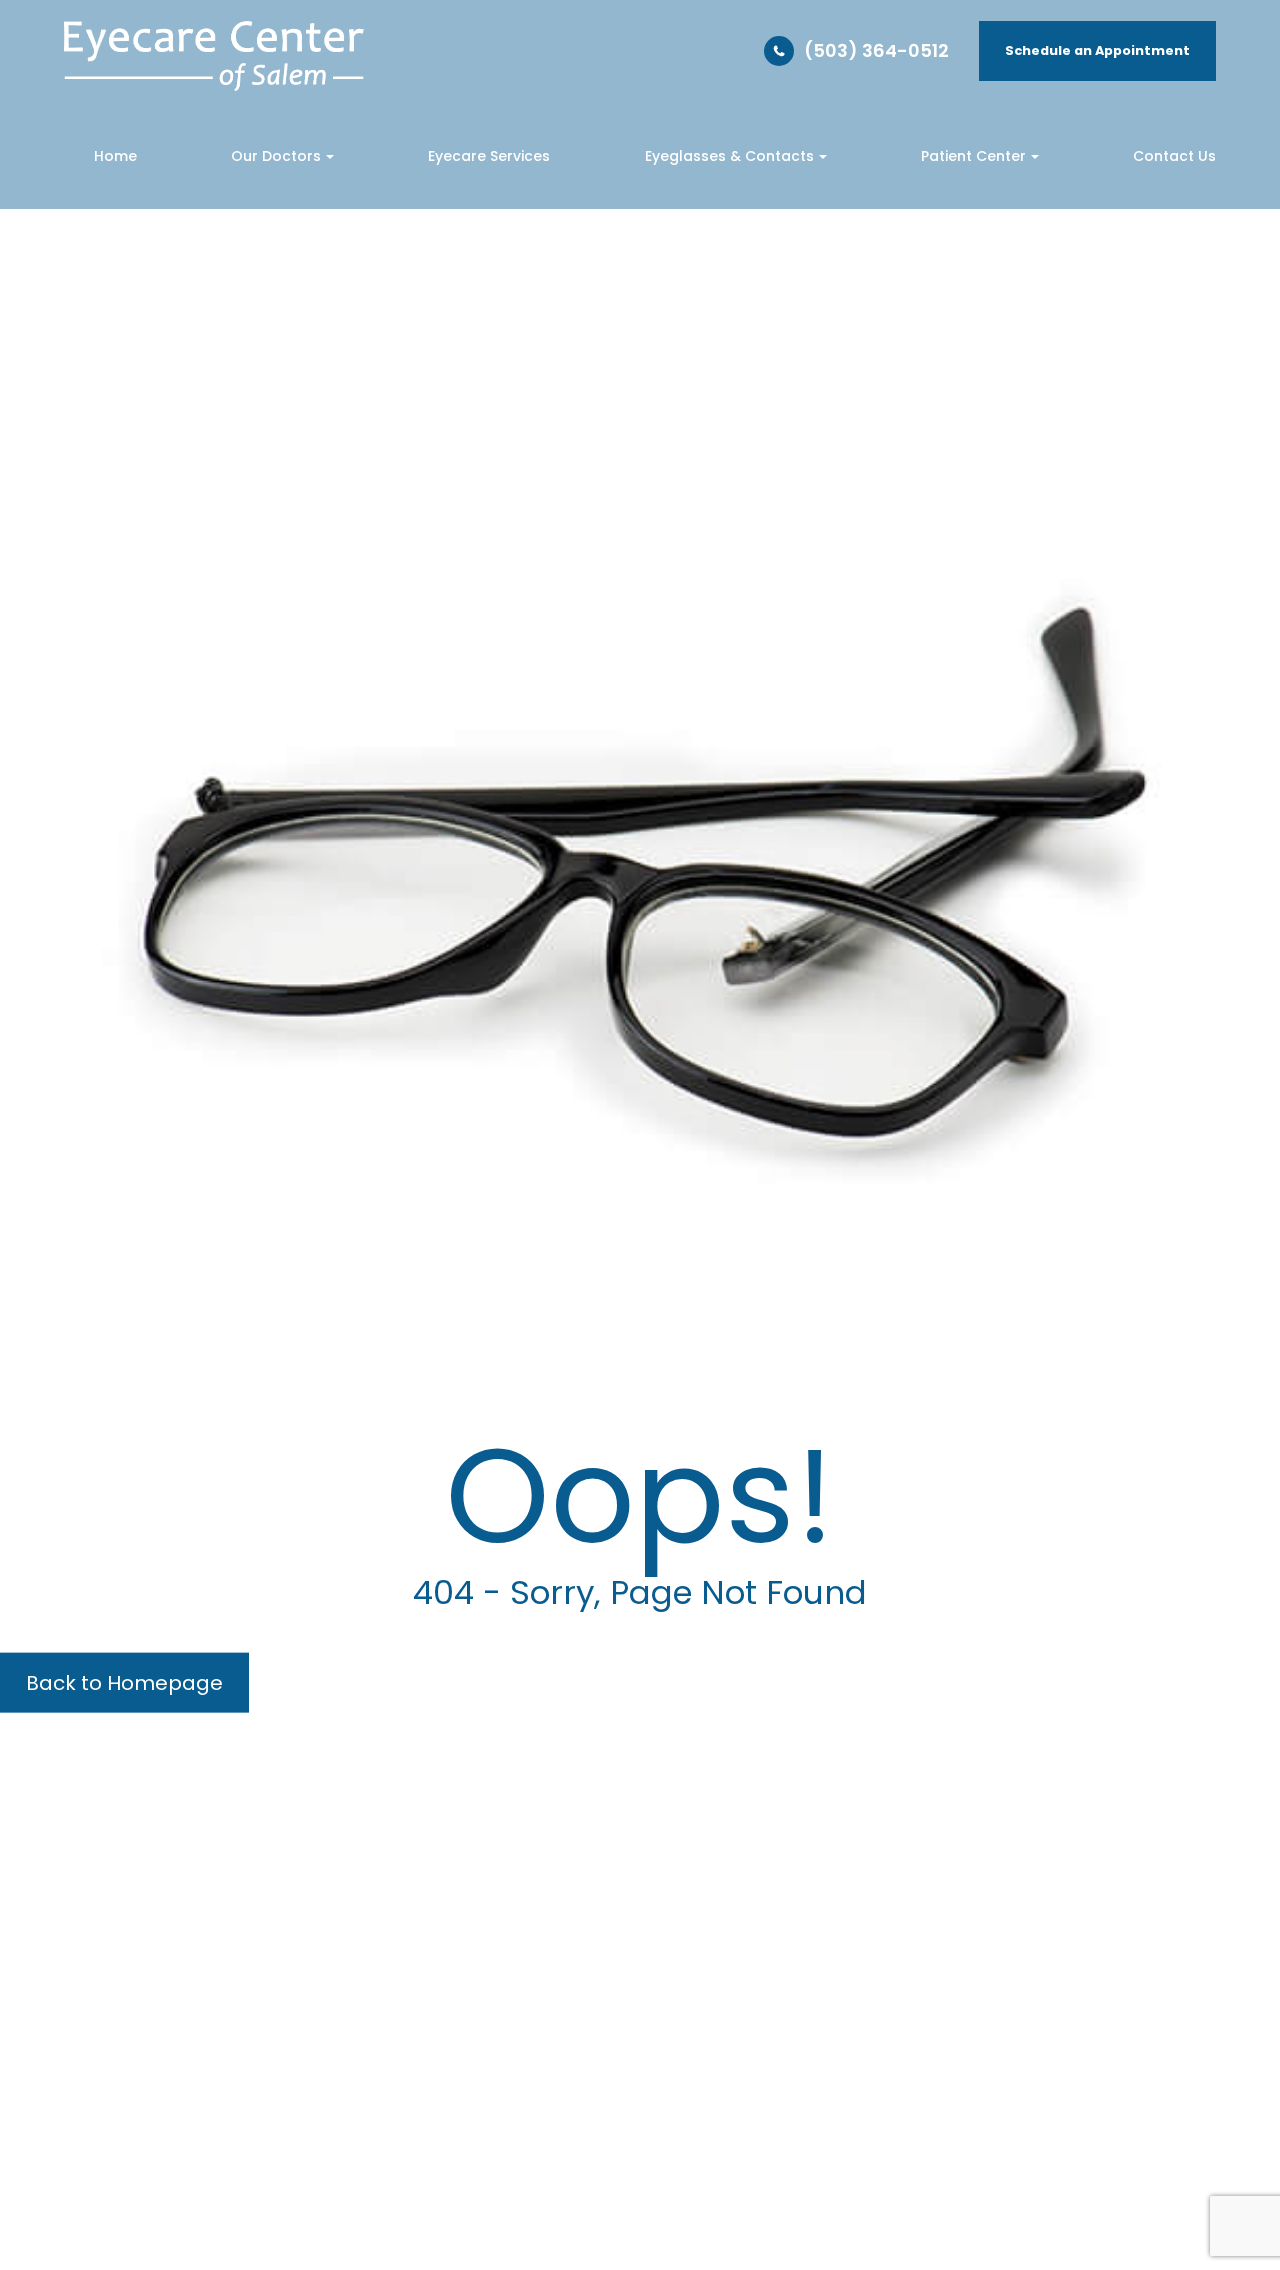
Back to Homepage (124, 1682)
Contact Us (1174, 156)
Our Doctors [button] (276, 156)
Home (115, 156)
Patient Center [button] (973, 156)
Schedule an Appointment (1097, 50)
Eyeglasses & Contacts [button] (729, 156)
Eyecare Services (489, 156)
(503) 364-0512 (876, 50)
